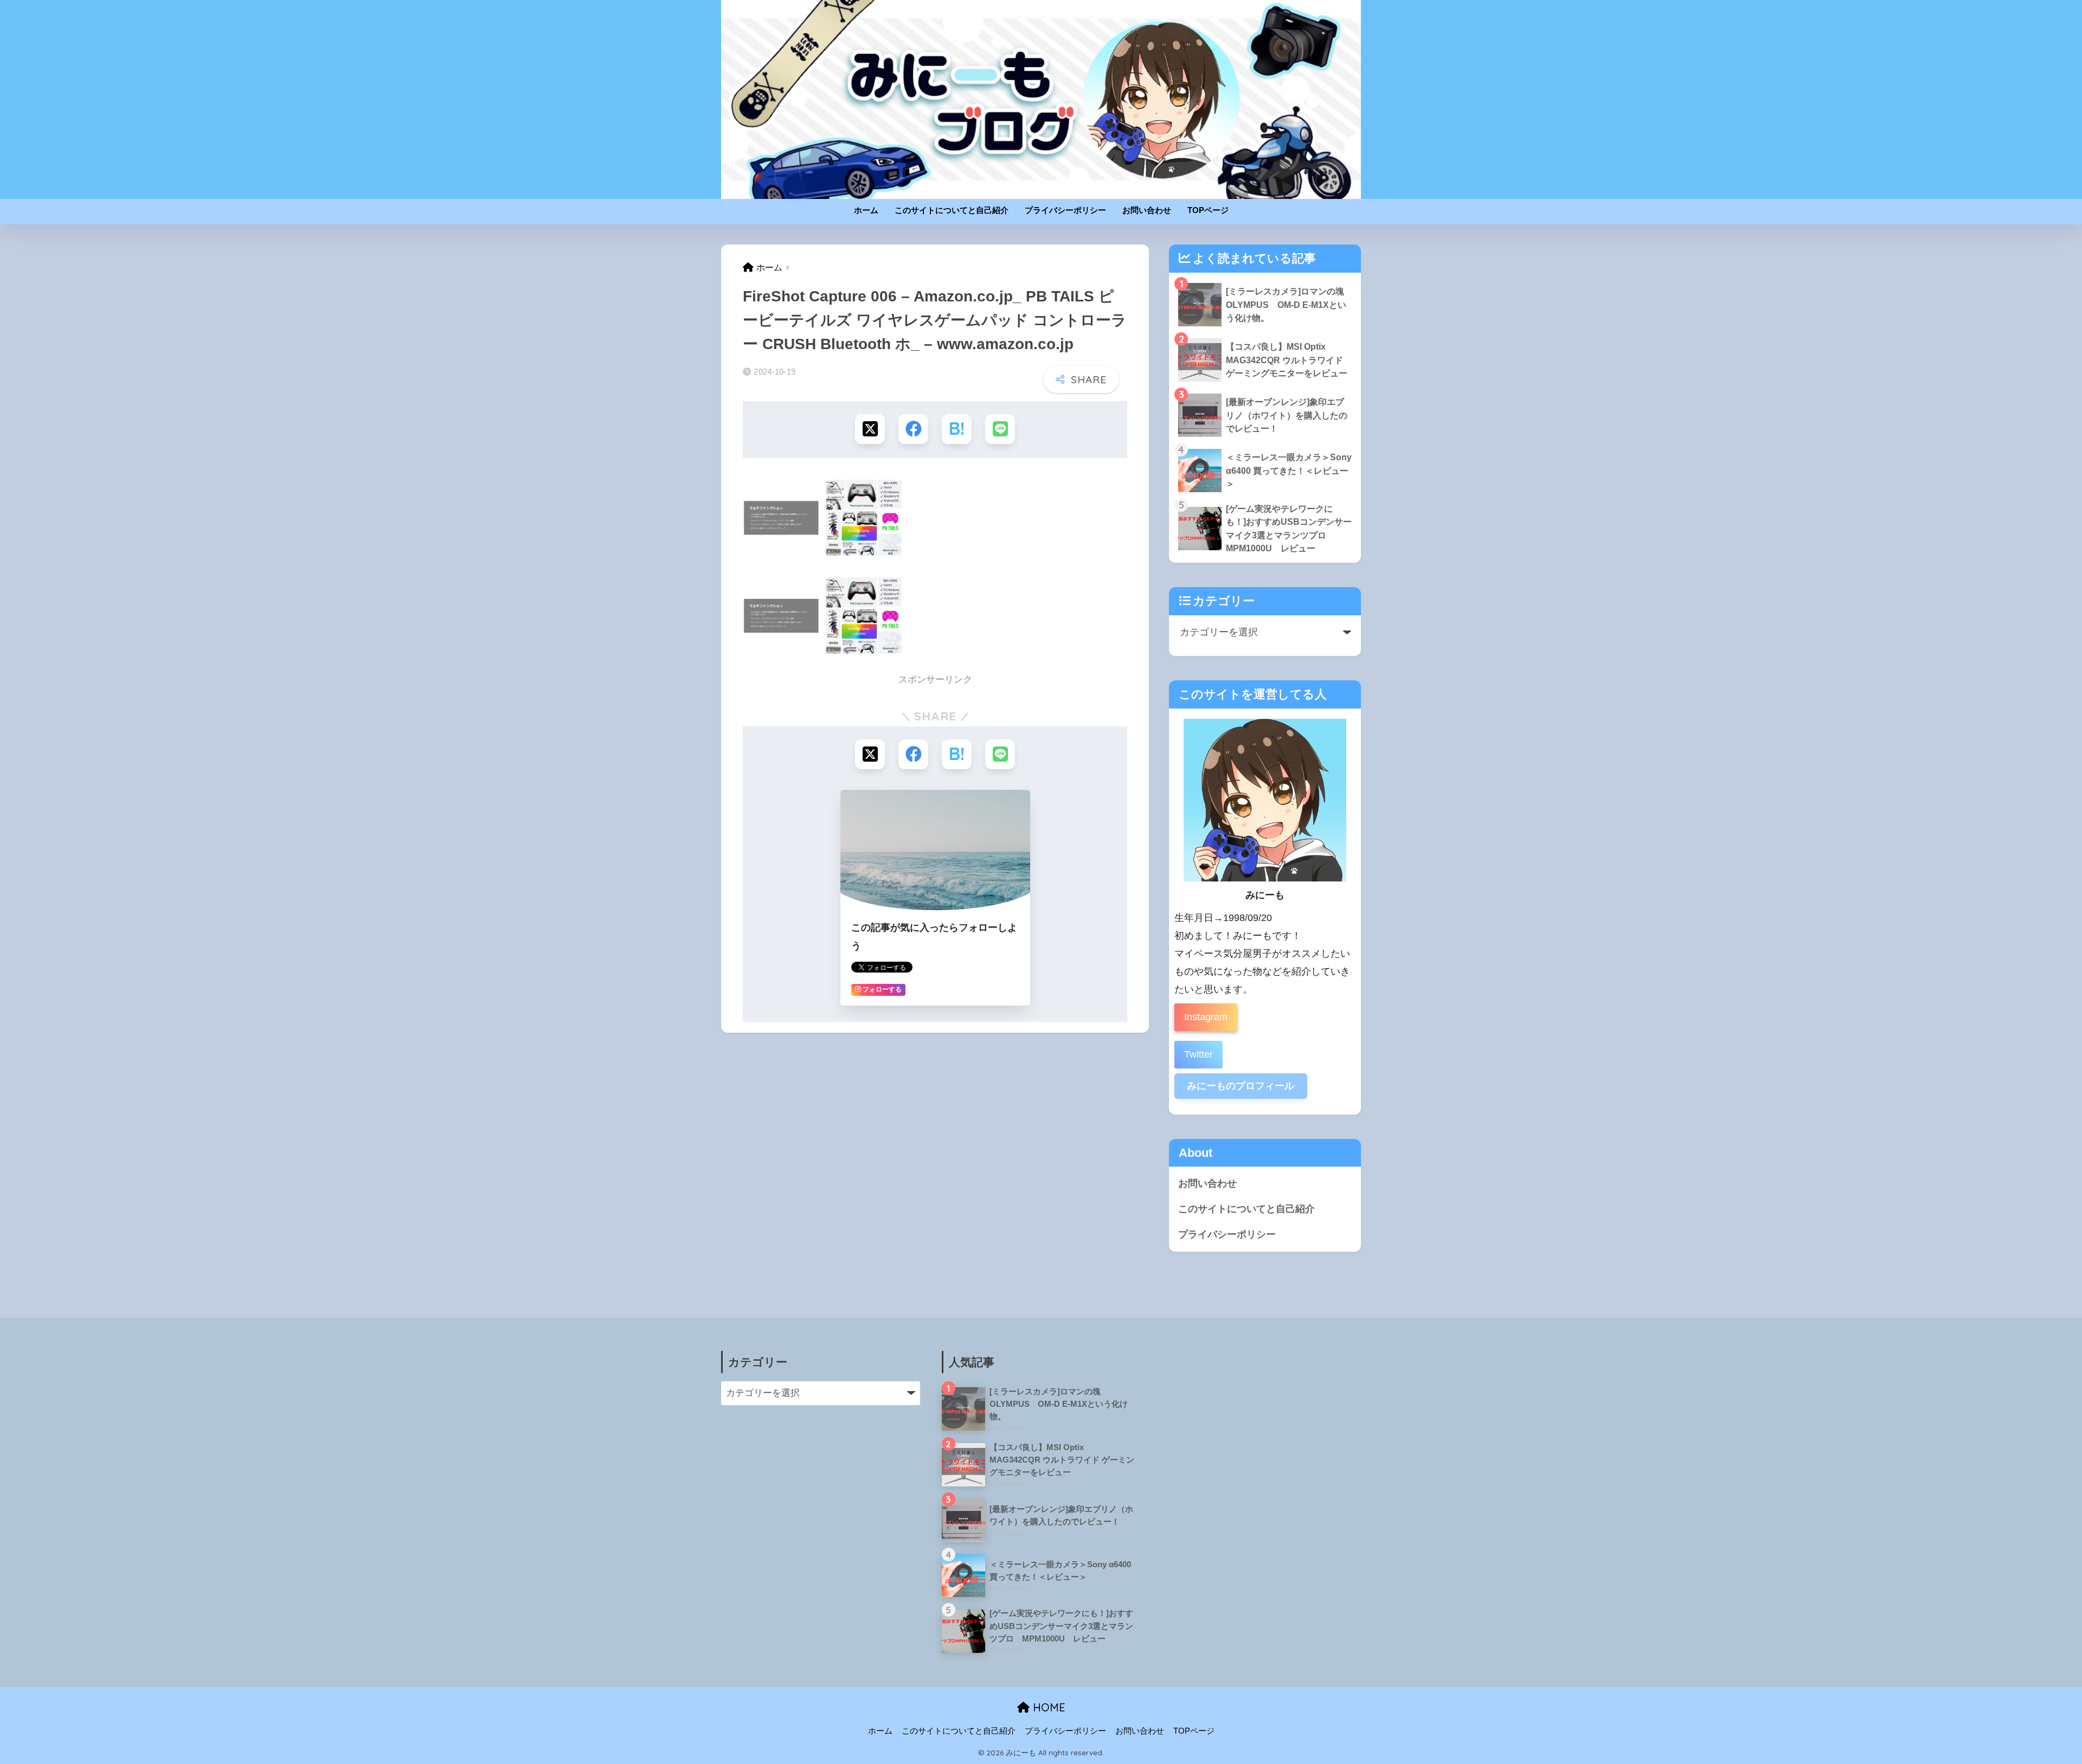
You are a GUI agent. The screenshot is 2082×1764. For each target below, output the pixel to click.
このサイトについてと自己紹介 (952, 210)
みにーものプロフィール (1241, 1086)
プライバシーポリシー (1065, 210)
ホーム (866, 210)
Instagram (1206, 1017)
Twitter (1199, 1054)
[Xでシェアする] (870, 429)
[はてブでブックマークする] (957, 429)
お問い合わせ (1147, 210)
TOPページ (1208, 210)
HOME (1048, 1707)
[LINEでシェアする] (1000, 429)
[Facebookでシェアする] (913, 429)
